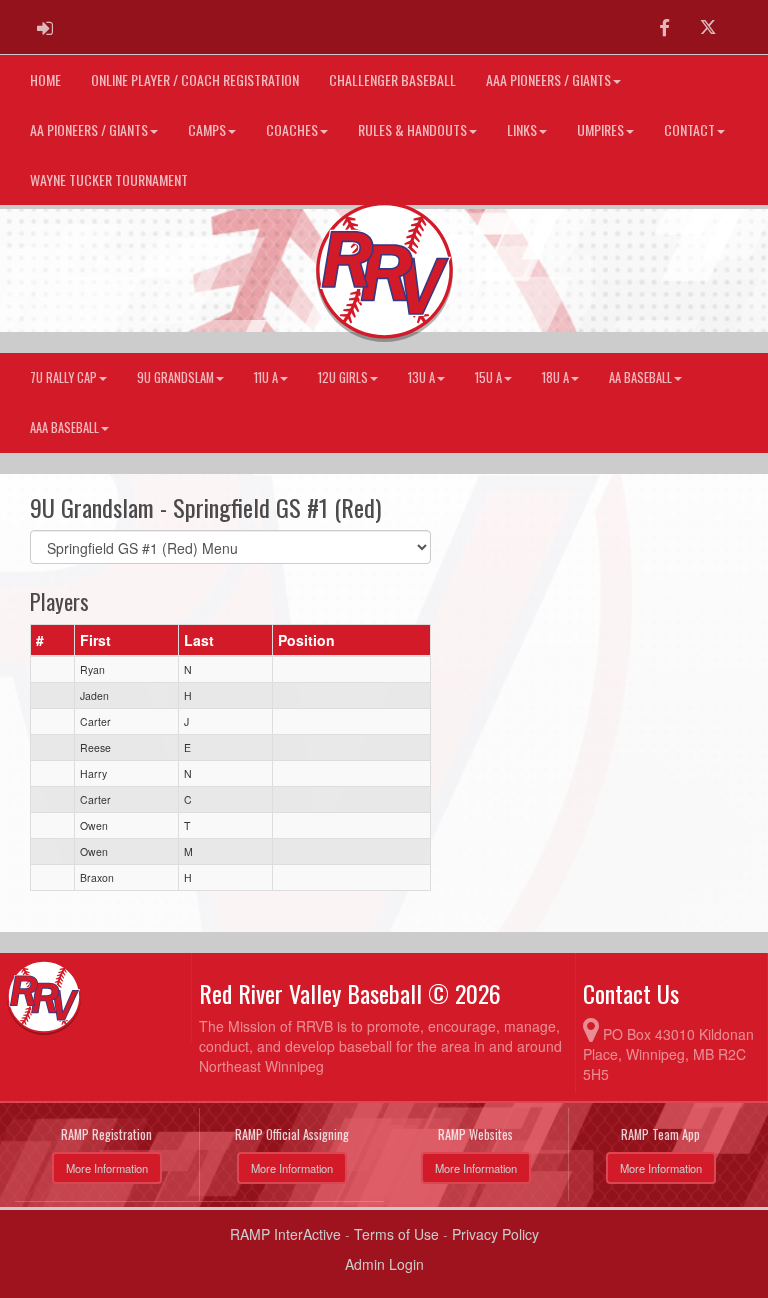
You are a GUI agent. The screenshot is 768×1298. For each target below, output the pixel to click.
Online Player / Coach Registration (195, 79)
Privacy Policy (495, 1234)
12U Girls (343, 377)
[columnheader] (53, 640)
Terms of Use (396, 1234)
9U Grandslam (175, 377)
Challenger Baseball (392, 79)
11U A (266, 377)
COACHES (292, 129)
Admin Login (384, 1264)
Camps (207, 129)
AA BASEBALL (640, 377)
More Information (107, 1168)
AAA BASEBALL (64, 427)
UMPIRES (600, 129)
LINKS (522, 129)
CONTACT (689, 129)
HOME (45, 79)
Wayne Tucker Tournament (109, 179)
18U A (555, 377)
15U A (488, 377)
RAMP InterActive (285, 1234)
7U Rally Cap (63, 377)
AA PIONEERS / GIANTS (89, 129)
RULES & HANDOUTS (412, 129)
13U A (421, 377)
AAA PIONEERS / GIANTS (548, 79)
